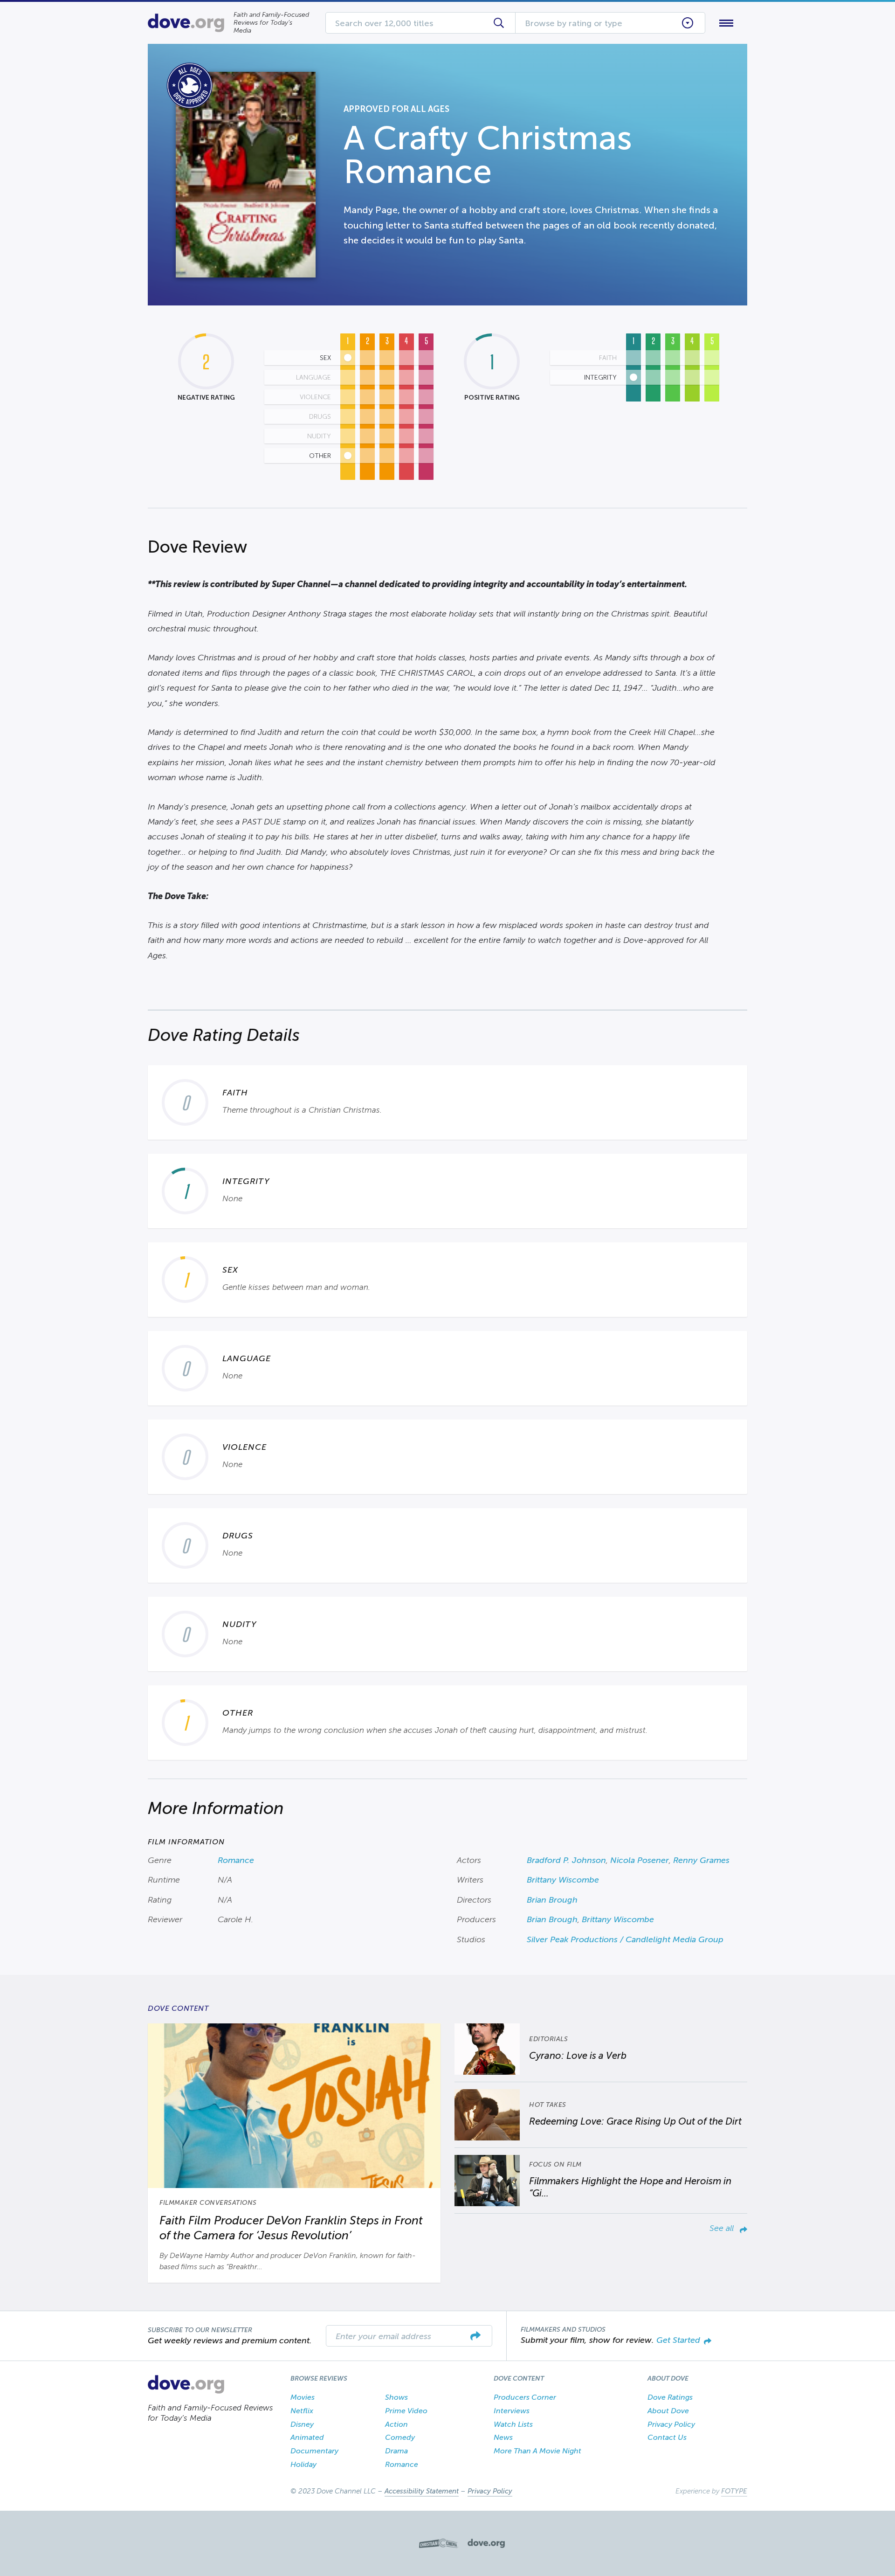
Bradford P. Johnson (566, 1860)
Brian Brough (552, 1900)
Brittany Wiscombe (563, 1880)
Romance (236, 1860)
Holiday (303, 2464)
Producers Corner (525, 2397)
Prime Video (406, 2411)
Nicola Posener (640, 1860)
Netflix (302, 2411)
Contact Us (667, 2437)
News (503, 2437)
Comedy (400, 2437)
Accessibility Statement (422, 2491)
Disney (302, 2424)
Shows (396, 2397)
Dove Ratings (670, 2397)
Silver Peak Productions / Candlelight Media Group (625, 1939)
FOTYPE (734, 2491)
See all (723, 2228)
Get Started (678, 2340)
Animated (307, 2437)
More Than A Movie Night (537, 2451)
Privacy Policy (671, 2424)
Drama (396, 2451)
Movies (303, 2397)
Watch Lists (513, 2424)
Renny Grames (701, 1860)
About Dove (668, 2411)
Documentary (314, 2451)
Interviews (512, 2411)
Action (396, 2424)
